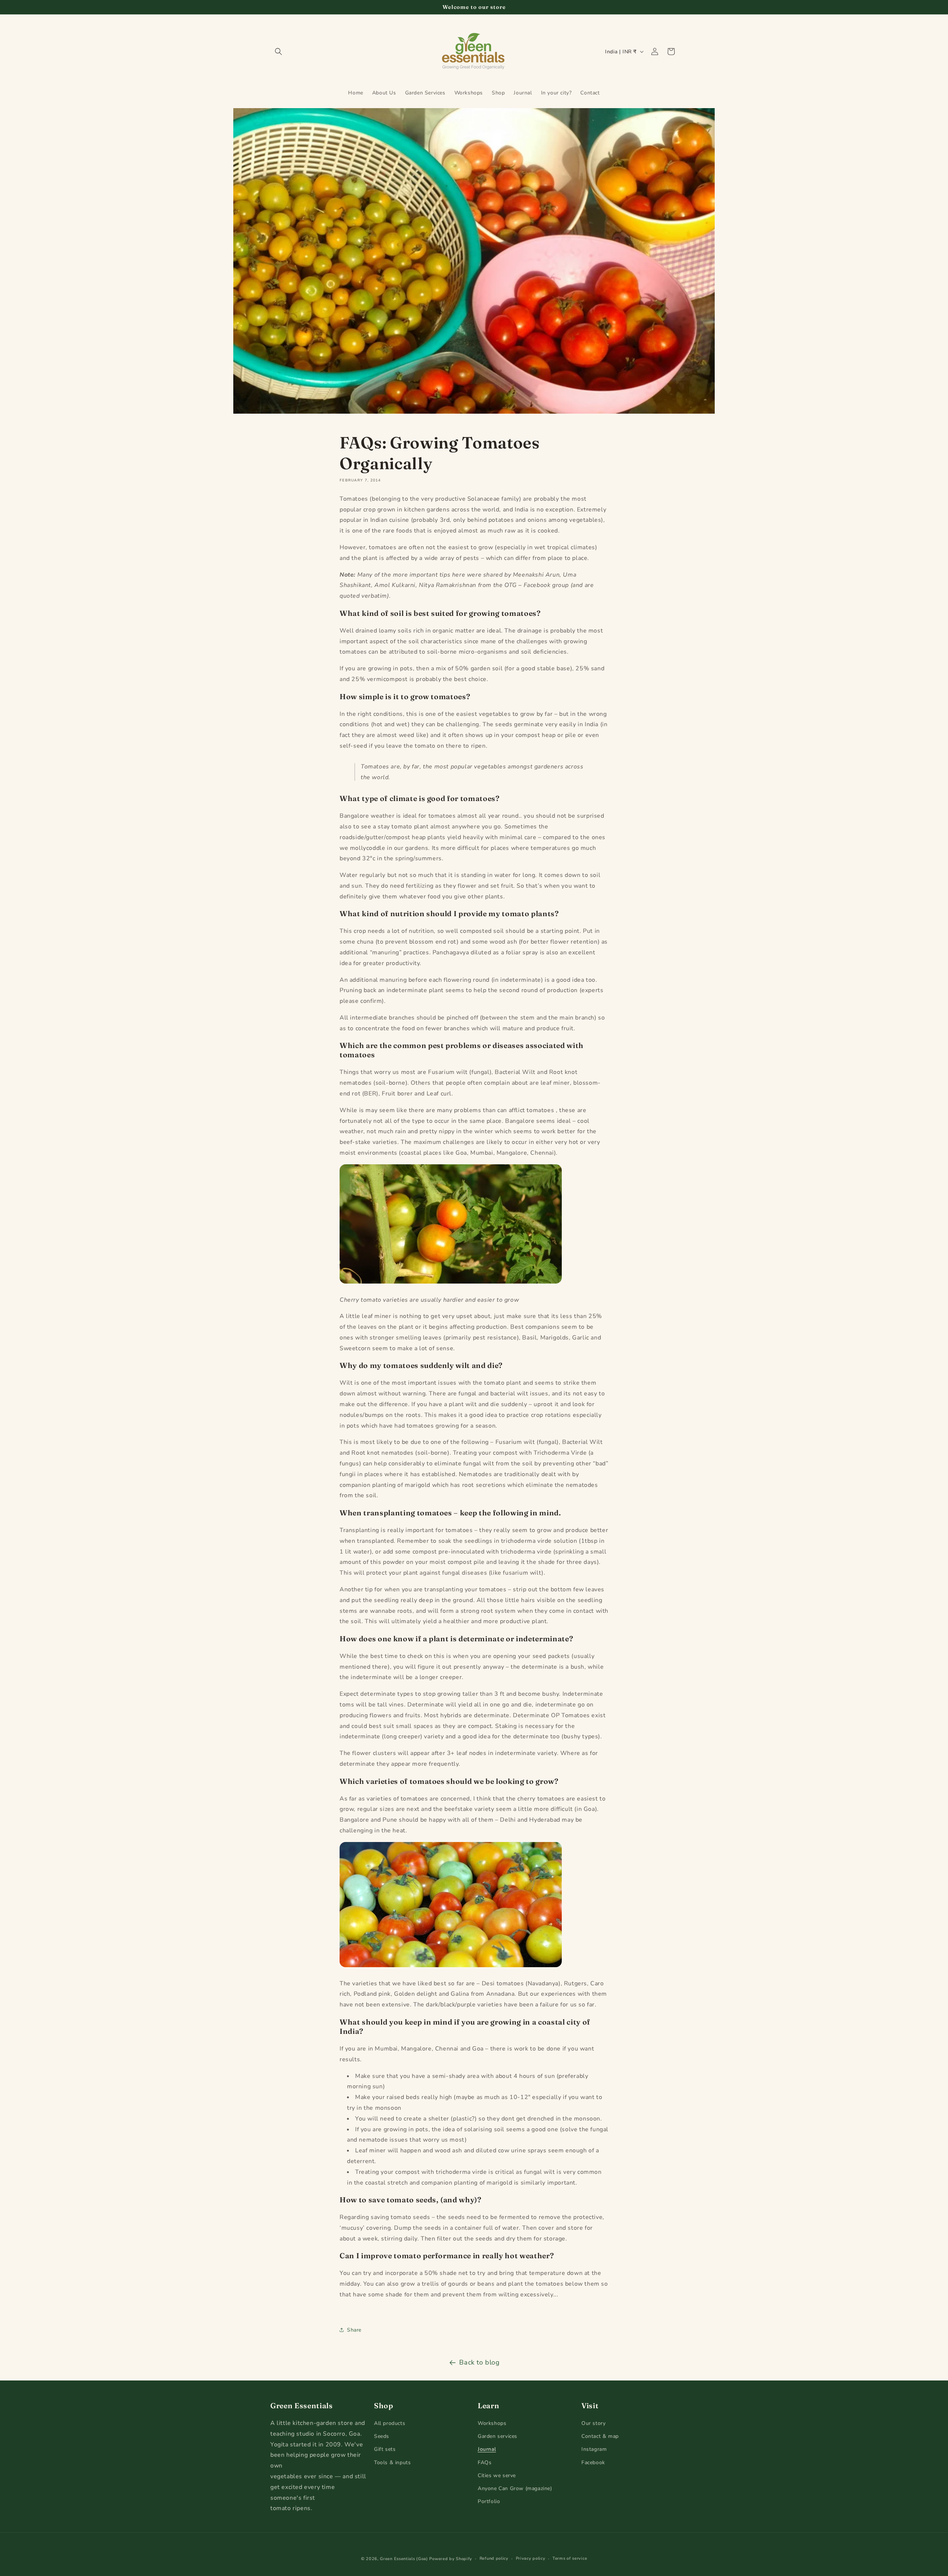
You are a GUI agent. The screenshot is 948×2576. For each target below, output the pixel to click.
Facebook (593, 2462)
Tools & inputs (392, 2462)
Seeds (382, 2436)
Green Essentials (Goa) (404, 2559)
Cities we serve (497, 2475)
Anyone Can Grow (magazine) (515, 2488)
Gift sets (385, 2450)
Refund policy (494, 2558)
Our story (593, 2423)
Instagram (594, 2450)
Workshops (492, 2423)
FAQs (485, 2462)
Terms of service (570, 2558)
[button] (278, 51)
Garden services (498, 2436)
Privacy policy (531, 2558)
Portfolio (489, 2501)
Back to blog (479, 2362)
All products (390, 2423)
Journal (487, 2450)
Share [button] (354, 2330)
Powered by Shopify (451, 2559)
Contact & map (600, 2436)
